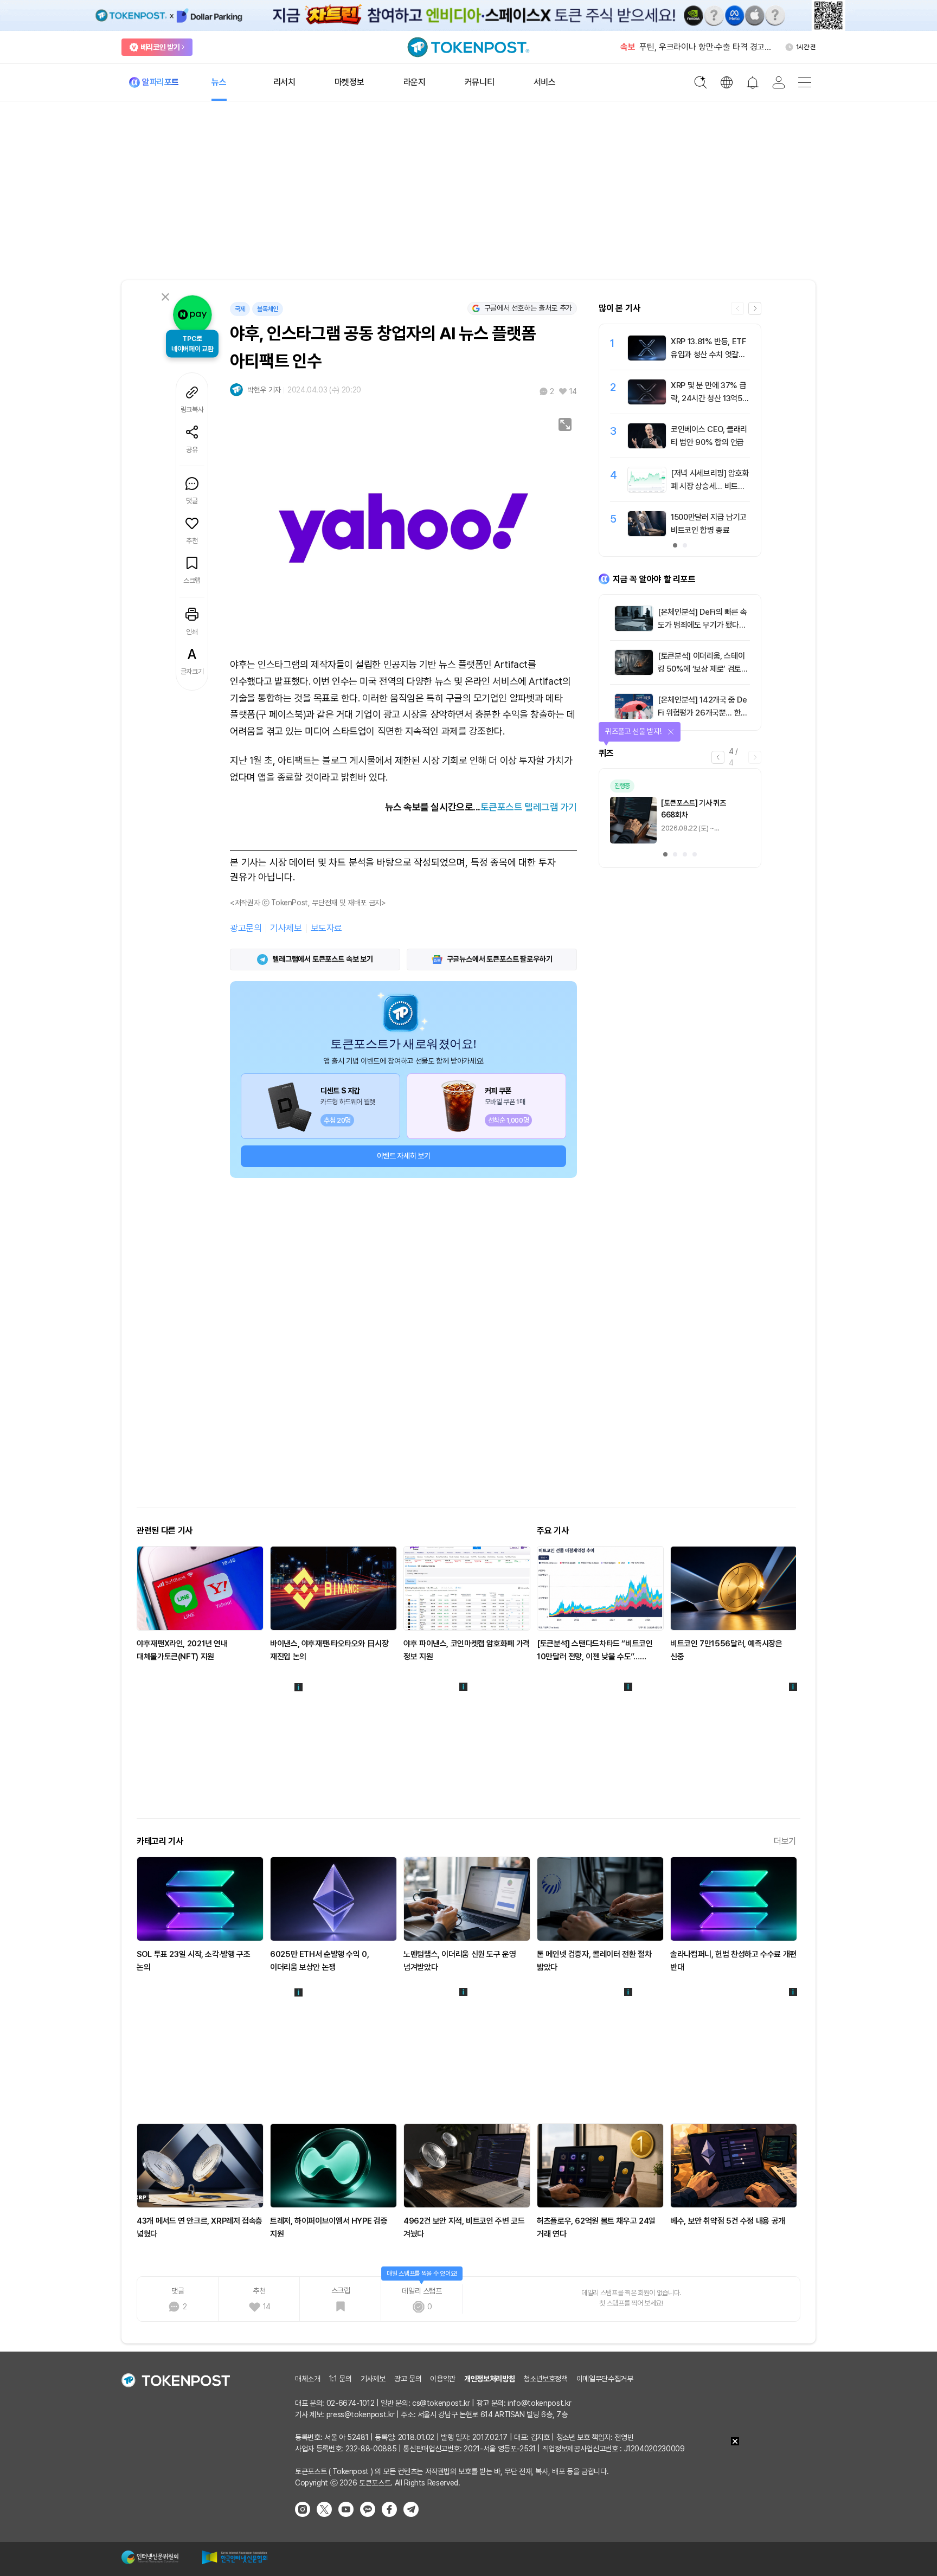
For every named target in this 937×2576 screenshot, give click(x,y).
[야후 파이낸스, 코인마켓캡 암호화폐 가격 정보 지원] (467, 1588)
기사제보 (286, 928)
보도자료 (326, 928)
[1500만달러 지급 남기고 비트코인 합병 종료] (647, 533)
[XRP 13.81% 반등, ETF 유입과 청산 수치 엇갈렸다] (647, 358)
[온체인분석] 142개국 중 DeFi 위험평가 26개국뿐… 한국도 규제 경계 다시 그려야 (703, 713)
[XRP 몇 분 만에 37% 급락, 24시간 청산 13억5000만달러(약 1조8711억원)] (647, 402)
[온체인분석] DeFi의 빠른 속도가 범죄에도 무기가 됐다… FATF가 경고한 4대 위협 (702, 625)
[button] (755, 308)
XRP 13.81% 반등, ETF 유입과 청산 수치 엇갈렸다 (708, 355)
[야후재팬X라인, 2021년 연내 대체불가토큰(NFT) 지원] (200, 1588)
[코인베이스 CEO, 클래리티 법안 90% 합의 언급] (647, 446)
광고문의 (246, 928)
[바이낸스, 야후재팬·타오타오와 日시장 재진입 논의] (333, 1588)
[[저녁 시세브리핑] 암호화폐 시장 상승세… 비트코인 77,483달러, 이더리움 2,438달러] (647, 490)
